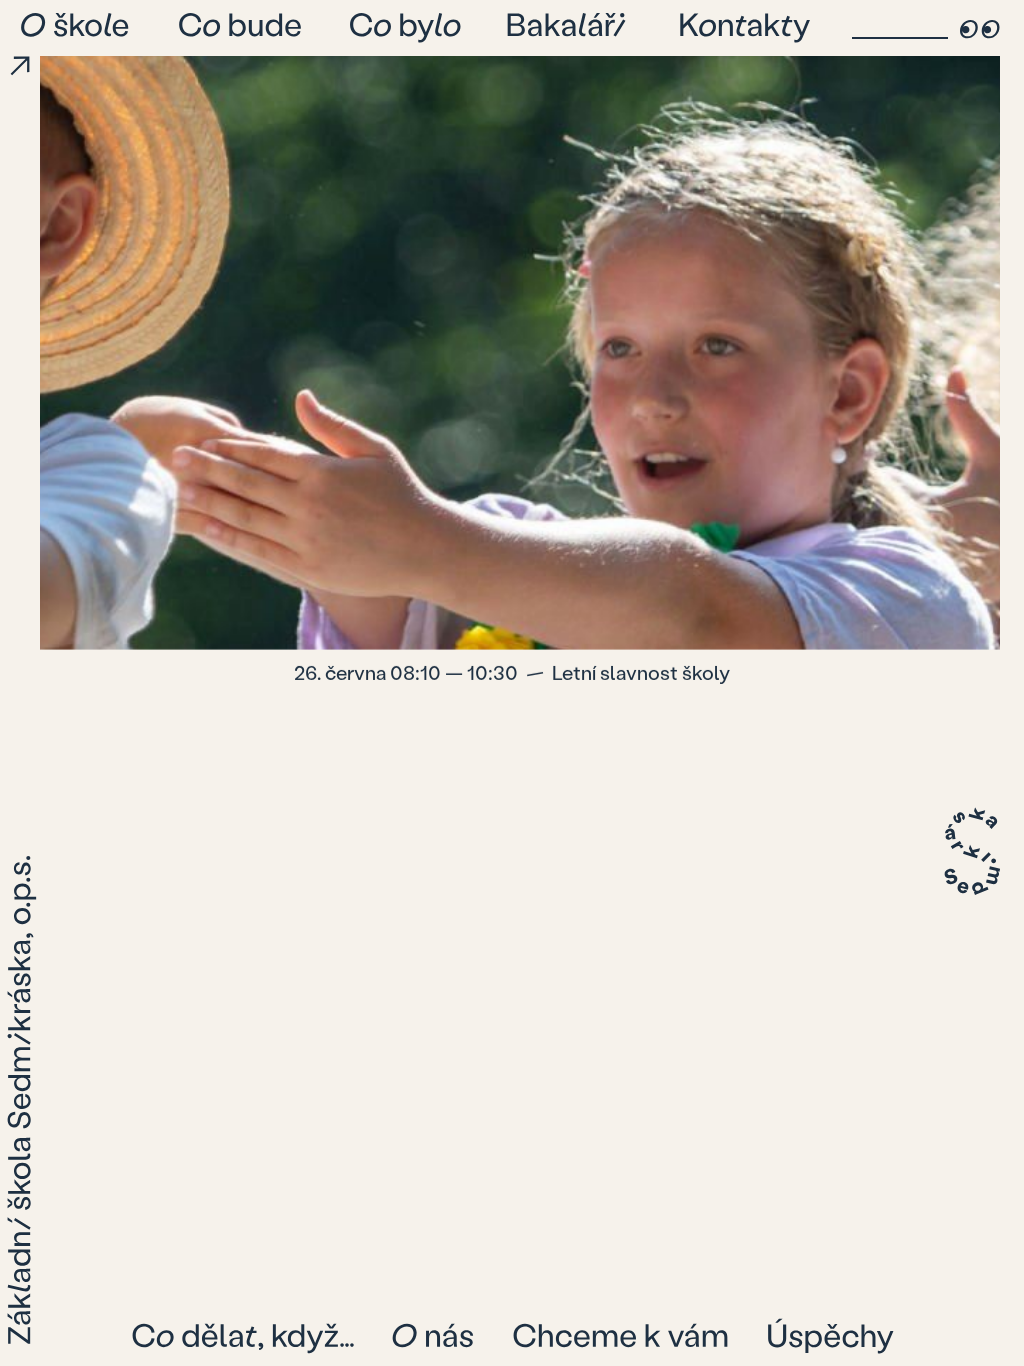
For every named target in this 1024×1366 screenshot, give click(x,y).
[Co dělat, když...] (243, 1336)
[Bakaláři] (571, 28)
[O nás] (433, 1336)
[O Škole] (77, 28)
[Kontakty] (745, 28)
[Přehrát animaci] (20, 66)
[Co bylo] (406, 28)
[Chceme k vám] (621, 1336)
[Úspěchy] (830, 1336)
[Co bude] (241, 28)
